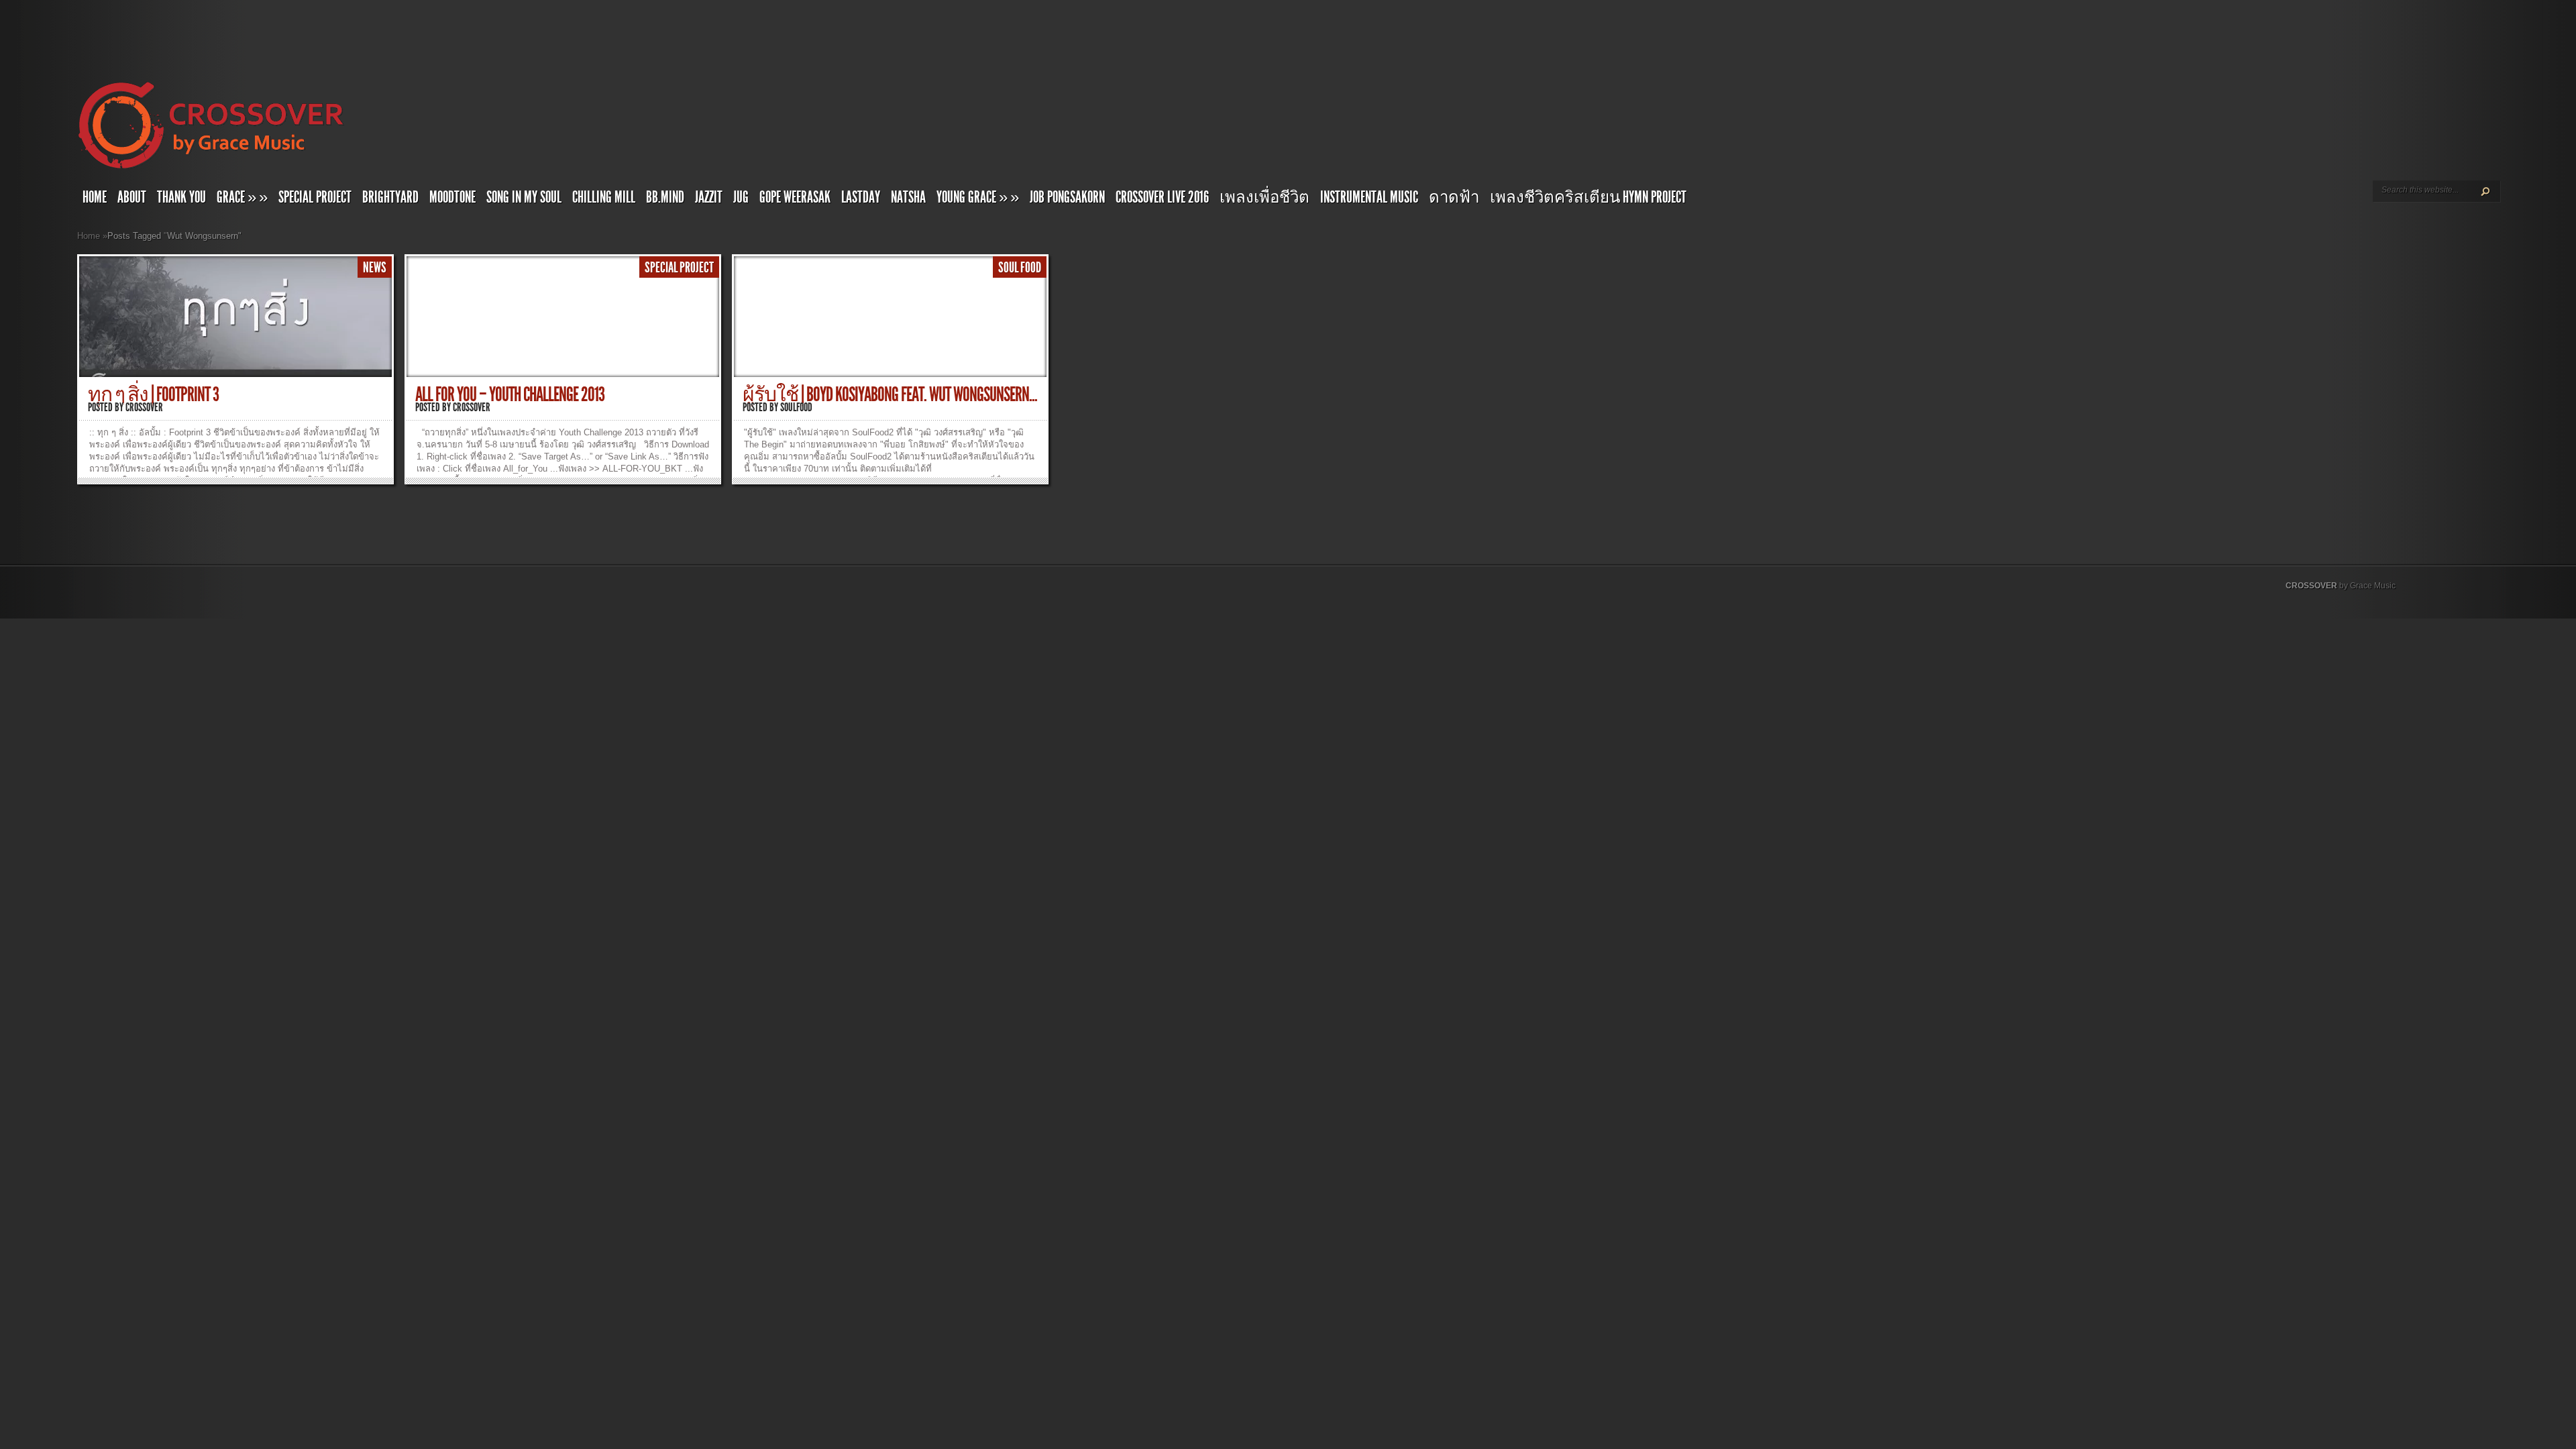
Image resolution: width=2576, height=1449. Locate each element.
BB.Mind (665, 197)
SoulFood (796, 407)
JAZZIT (709, 197)
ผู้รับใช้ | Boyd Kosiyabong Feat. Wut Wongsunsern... (890, 394)
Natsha (908, 197)
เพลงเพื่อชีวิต (1265, 197)
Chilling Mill (604, 197)
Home (95, 197)
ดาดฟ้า (1454, 197)
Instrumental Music (1369, 197)
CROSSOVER (2311, 586)
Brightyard (390, 197)
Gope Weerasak (795, 197)
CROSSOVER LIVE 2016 (1162, 197)
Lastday (861, 197)
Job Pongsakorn (1067, 197)
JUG (741, 197)
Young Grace (978, 197)
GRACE (242, 197)
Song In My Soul (524, 197)
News (375, 268)
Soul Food (1020, 268)
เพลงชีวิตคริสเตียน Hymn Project (1588, 197)
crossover (144, 407)
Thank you (181, 197)
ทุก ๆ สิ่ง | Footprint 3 (153, 394)
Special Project (315, 197)
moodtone (452, 197)
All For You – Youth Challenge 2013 (510, 394)
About (132, 197)
